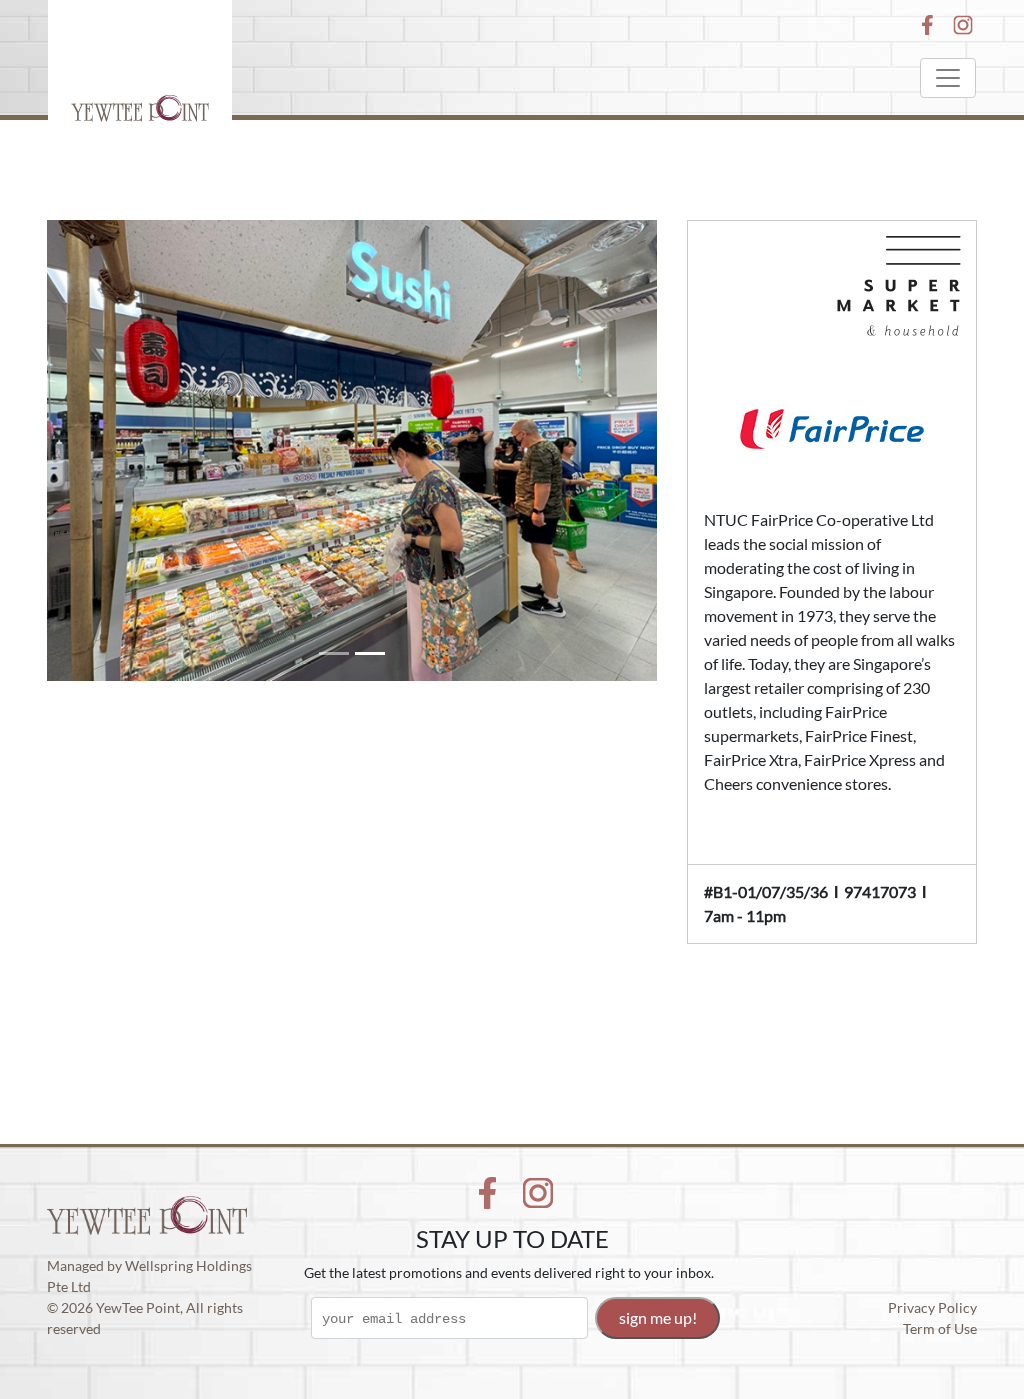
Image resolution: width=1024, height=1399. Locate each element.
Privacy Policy (932, 1307)
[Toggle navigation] (948, 78)
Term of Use (940, 1328)
